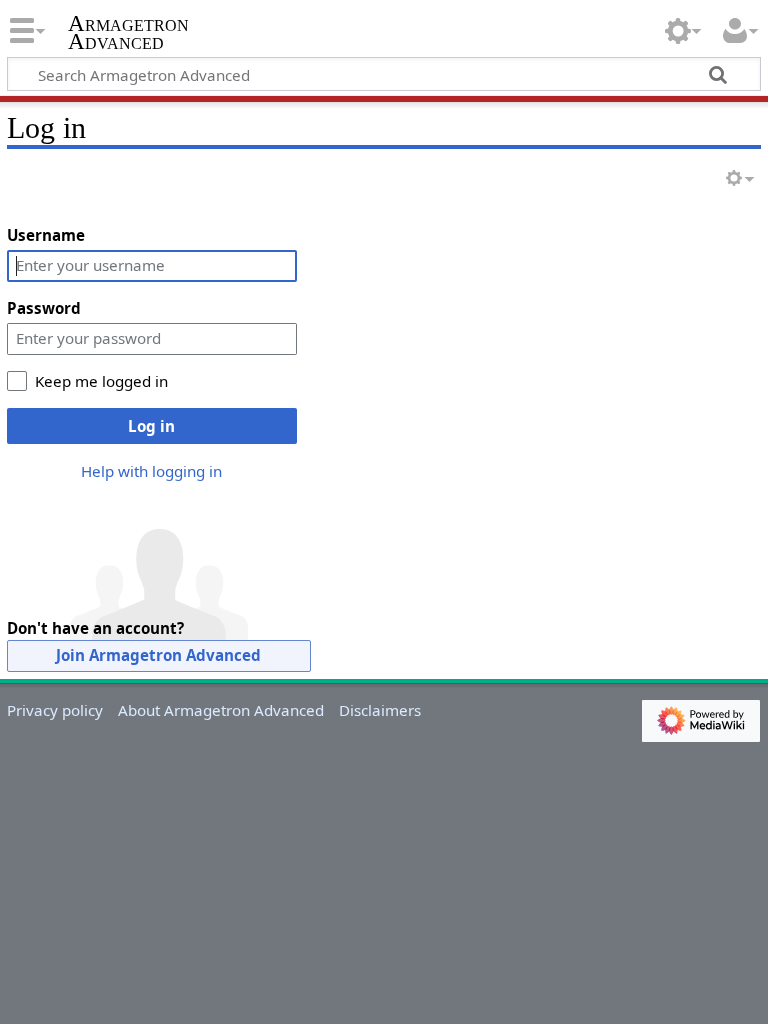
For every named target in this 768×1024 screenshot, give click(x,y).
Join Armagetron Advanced (158, 655)
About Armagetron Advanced (221, 710)
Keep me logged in (101, 381)
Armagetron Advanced (128, 33)
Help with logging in (151, 471)
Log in (151, 426)
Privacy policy (55, 710)
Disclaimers (380, 710)
